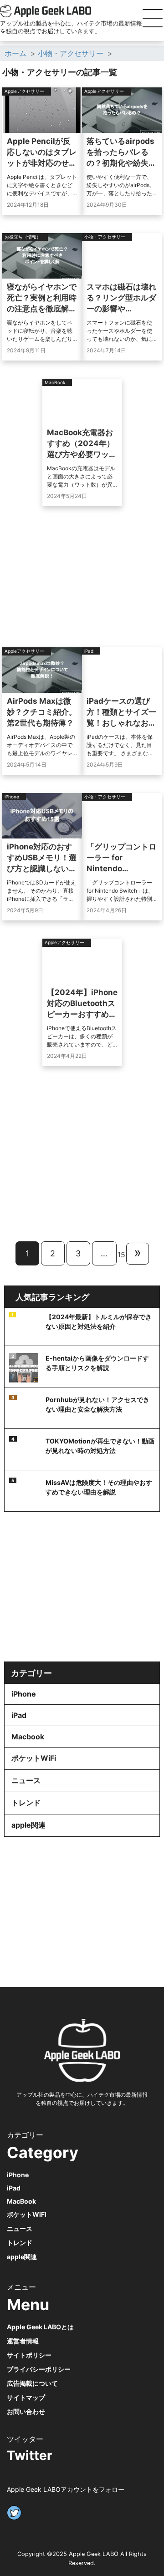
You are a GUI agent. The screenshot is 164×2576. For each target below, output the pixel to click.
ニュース (26, 1780)
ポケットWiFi (34, 1758)
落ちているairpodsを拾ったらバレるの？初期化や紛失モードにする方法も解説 (121, 152)
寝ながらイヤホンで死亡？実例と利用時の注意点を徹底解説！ (42, 298)
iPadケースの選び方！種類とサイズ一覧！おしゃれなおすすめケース (121, 712)
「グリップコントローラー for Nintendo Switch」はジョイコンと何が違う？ (121, 858)
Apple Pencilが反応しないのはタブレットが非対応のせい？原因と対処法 (42, 152)
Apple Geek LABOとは (40, 2327)
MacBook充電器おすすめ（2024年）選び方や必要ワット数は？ (82, 444)
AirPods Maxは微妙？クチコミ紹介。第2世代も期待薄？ (42, 712)
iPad (19, 1715)
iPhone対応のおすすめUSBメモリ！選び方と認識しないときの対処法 (42, 858)
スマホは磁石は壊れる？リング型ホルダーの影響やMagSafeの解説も (121, 298)
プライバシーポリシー (39, 2369)
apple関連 (28, 1825)
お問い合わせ (26, 2411)
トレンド (26, 1803)
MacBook (21, 2201)
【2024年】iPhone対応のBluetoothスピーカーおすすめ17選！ (82, 1004)
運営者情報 (23, 2341)
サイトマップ (26, 2397)
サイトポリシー (29, 2355)
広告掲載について (32, 2383)
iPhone (24, 1694)
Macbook (28, 1737)
